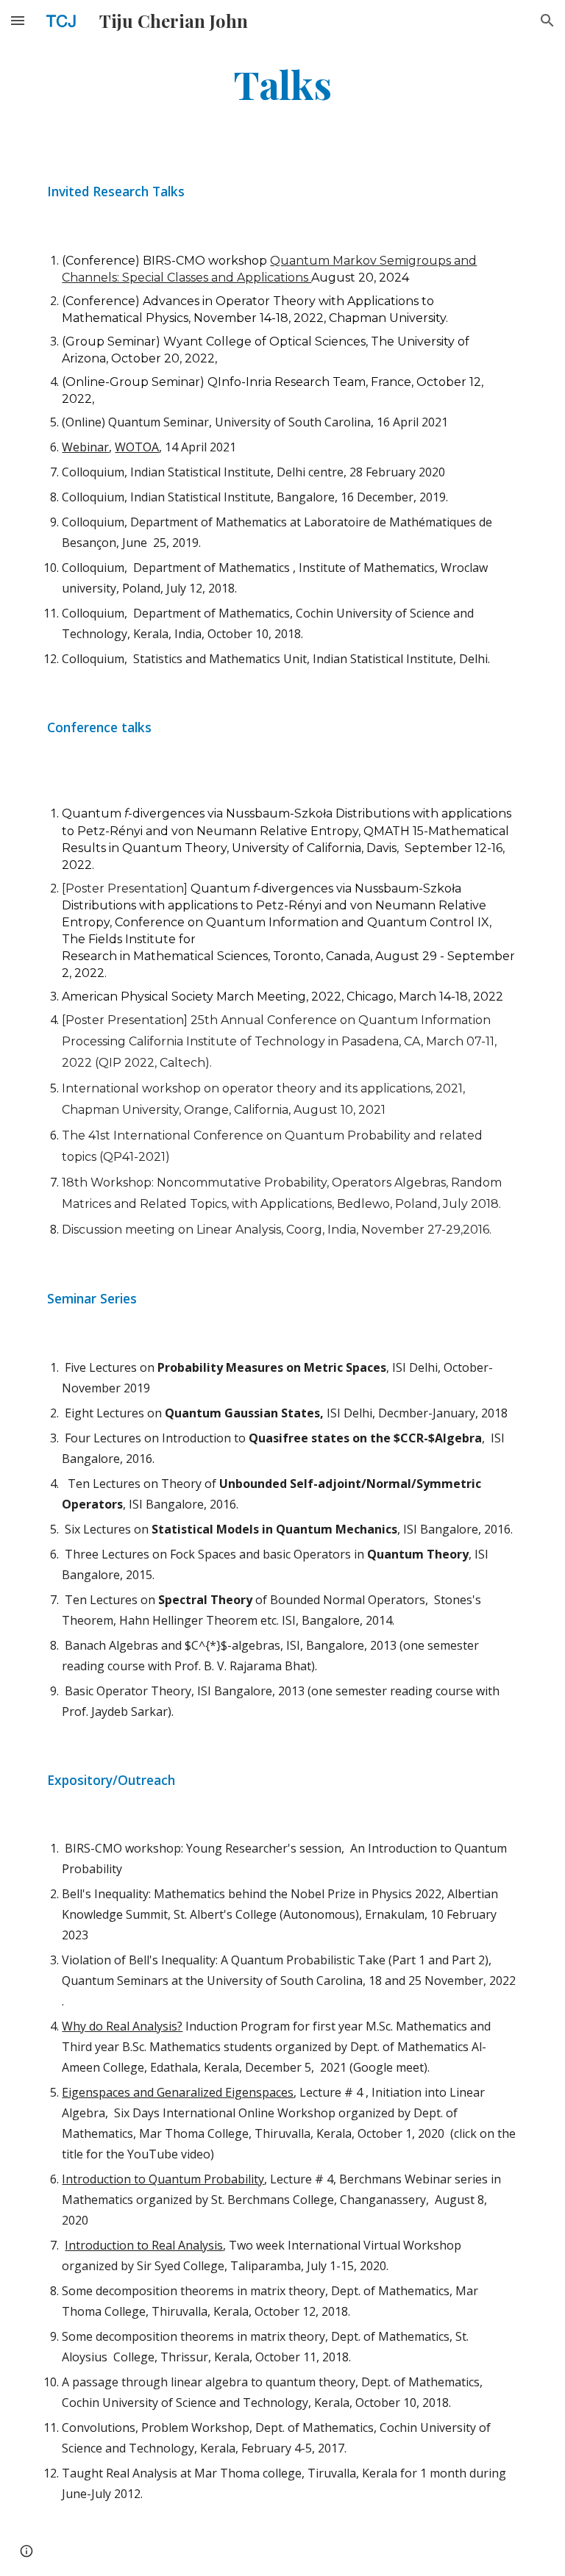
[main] (282, 83)
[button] (18, 20)
